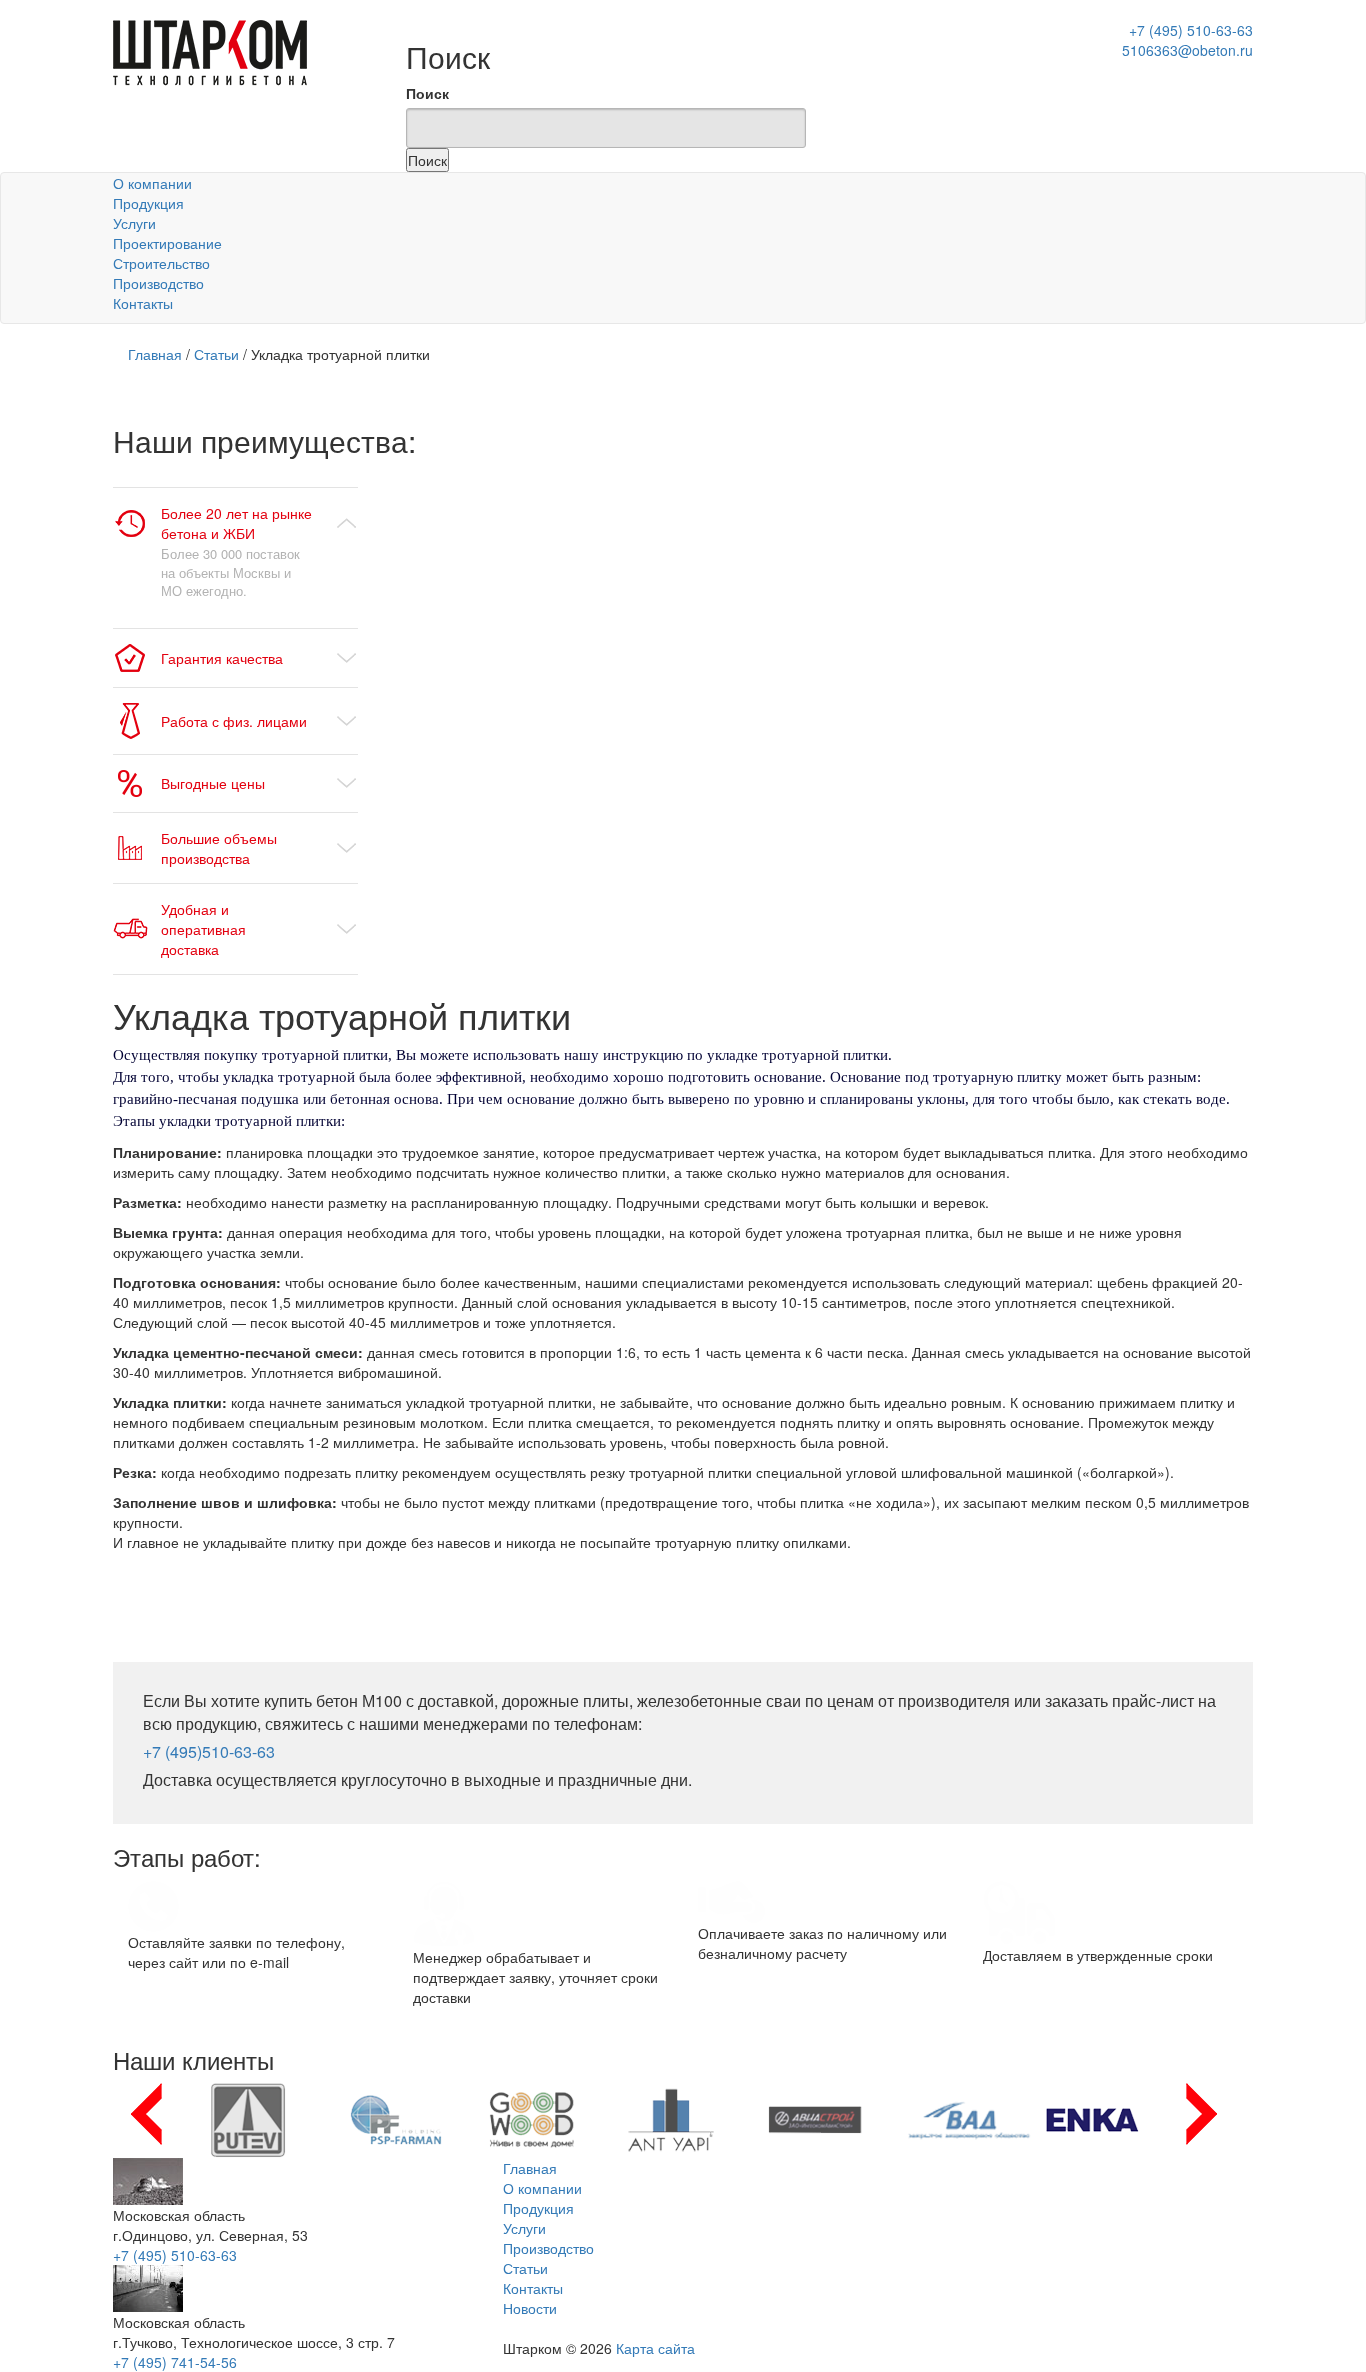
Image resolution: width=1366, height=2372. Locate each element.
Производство (158, 283)
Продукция (148, 203)
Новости (530, 2308)
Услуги (134, 223)
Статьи (216, 354)
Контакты (143, 303)
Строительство (161, 263)
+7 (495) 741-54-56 (175, 2362)
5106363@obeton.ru (1187, 50)
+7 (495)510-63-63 (209, 1751)
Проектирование (167, 243)
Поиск (427, 93)
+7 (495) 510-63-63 (175, 2255)
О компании (152, 183)
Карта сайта (655, 2348)
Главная (155, 354)
